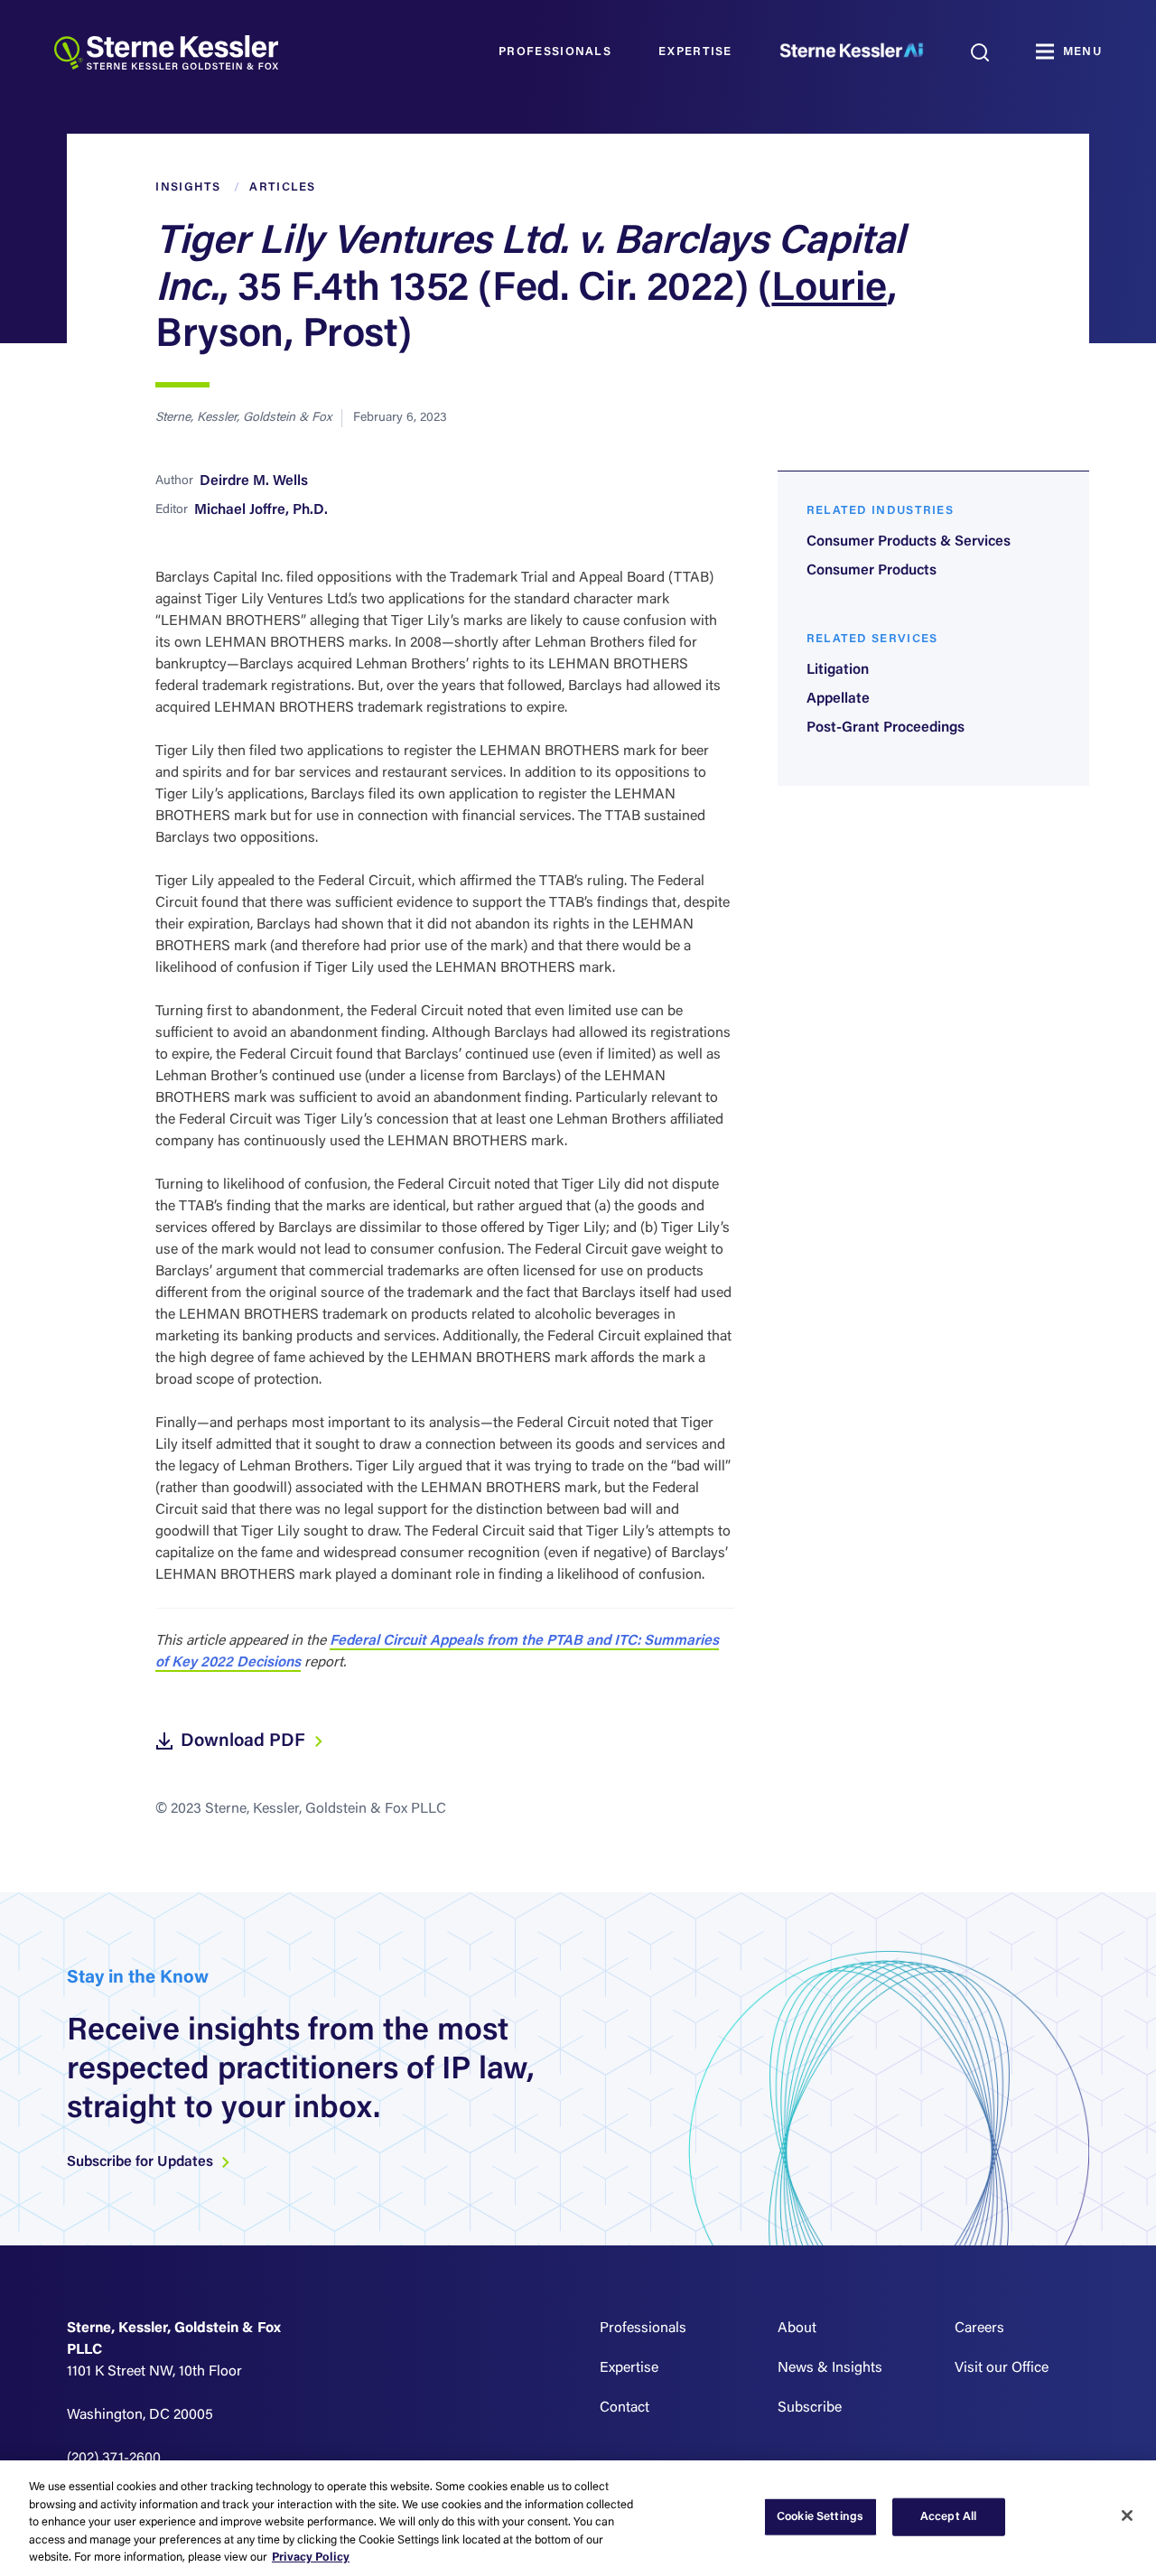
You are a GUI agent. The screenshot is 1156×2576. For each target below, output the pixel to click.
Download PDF (245, 1741)
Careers (979, 2329)
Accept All (948, 2517)
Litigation (838, 670)
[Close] (1127, 2515)
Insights (188, 187)
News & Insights (830, 2368)
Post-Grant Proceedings (886, 728)
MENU (1082, 52)
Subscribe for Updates (142, 2162)
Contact (625, 2408)
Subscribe (810, 2408)
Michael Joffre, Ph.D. (261, 510)
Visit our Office (1002, 2368)
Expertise (695, 52)
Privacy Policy (311, 2557)
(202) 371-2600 (114, 2459)
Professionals (555, 52)
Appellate (838, 699)
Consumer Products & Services (909, 542)
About (797, 2329)
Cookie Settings (820, 2517)
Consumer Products (872, 571)
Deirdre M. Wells (254, 481)
